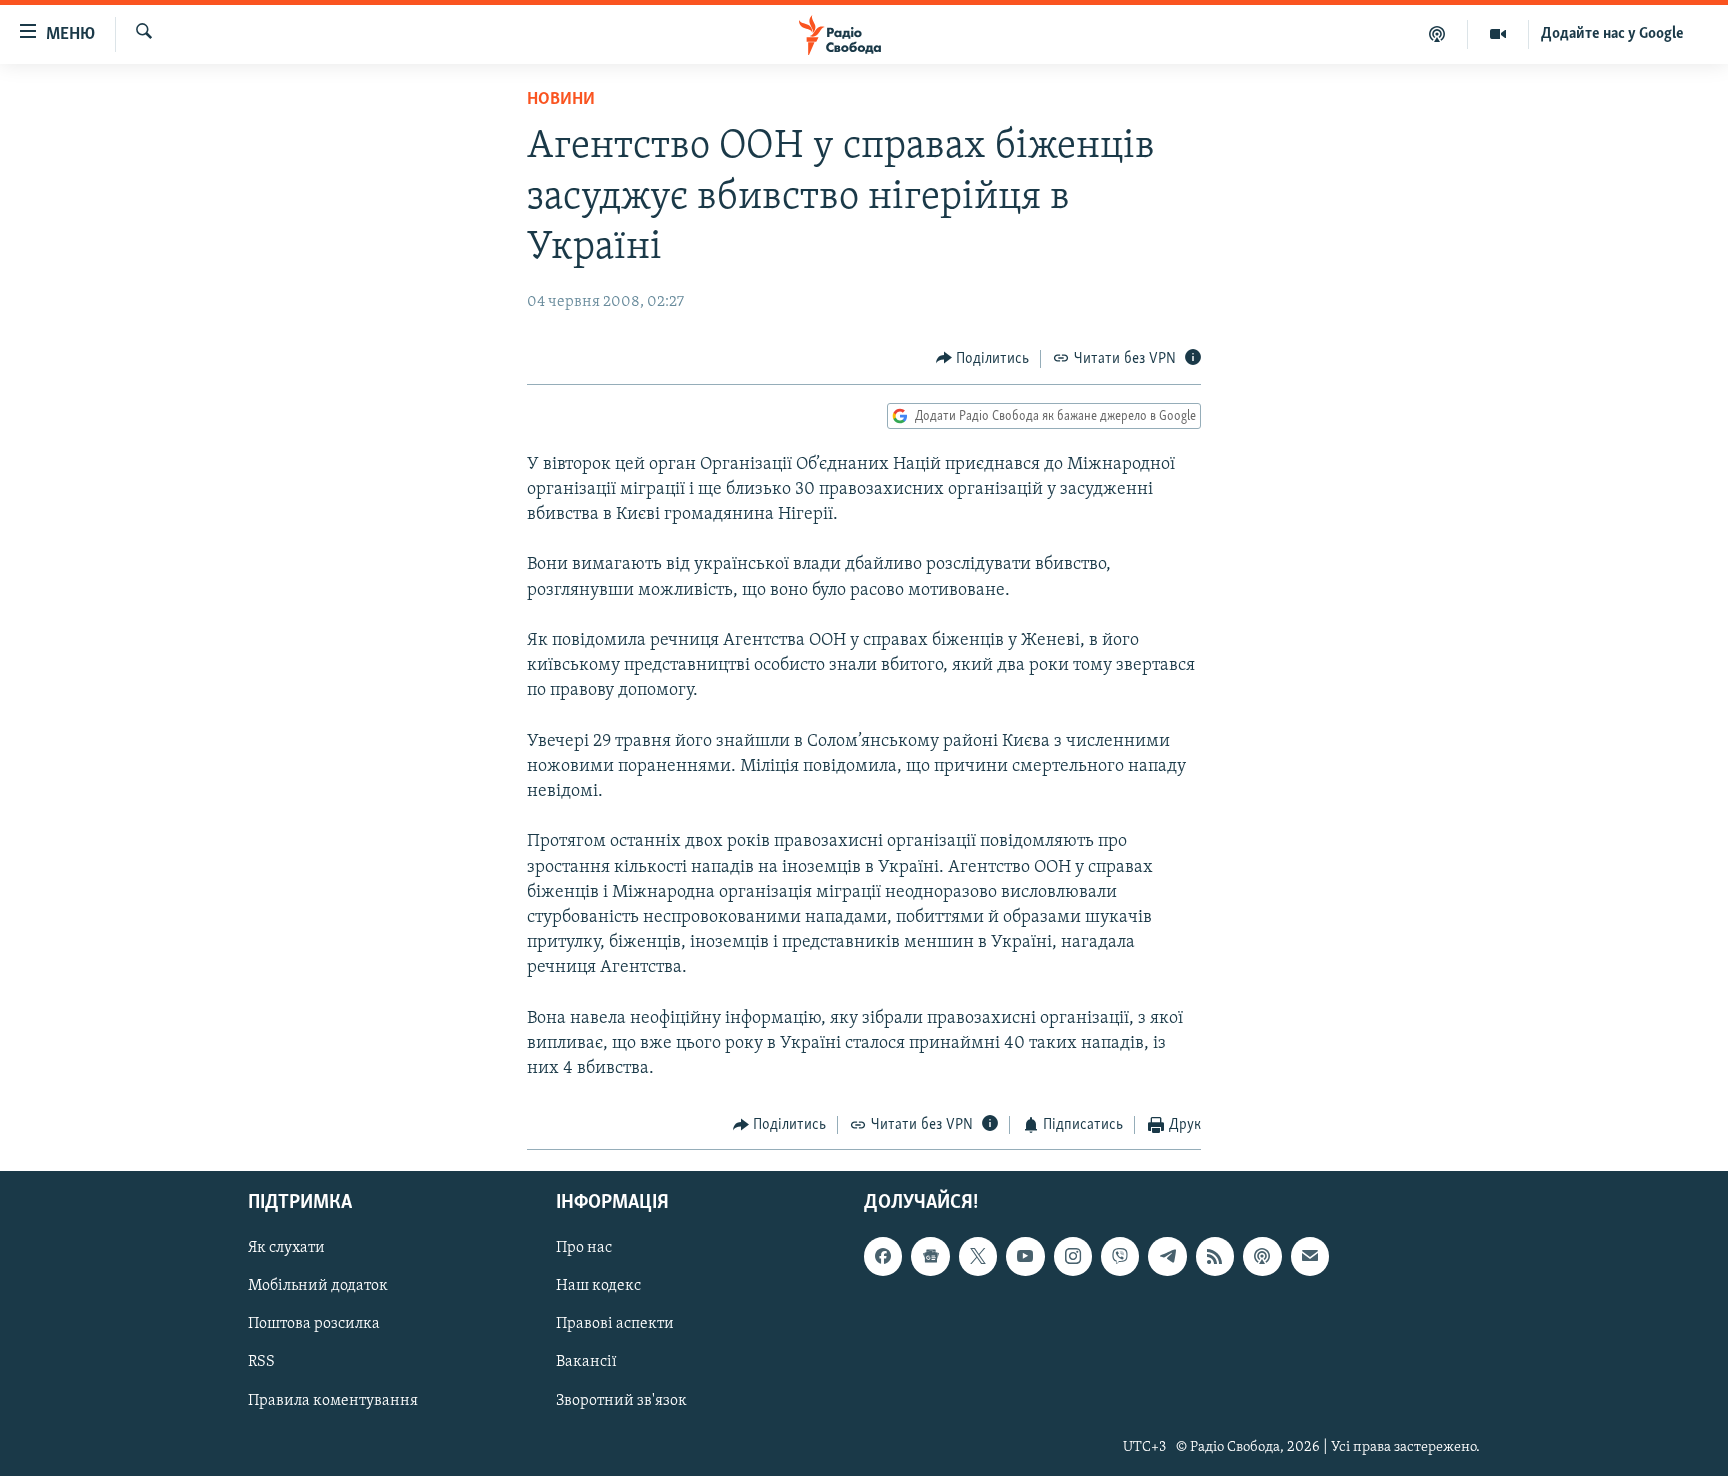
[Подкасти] (1437, 34)
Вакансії (586, 1362)
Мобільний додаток (318, 1286)
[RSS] (1215, 1256)
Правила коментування (333, 1400)
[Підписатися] (1310, 1256)
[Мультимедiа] (1498, 34)
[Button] (983, 359)
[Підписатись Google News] (930, 1256)
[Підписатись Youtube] (1025, 1256)
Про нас (584, 1248)
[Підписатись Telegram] (1167, 1256)
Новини (561, 100)
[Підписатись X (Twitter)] (978, 1256)
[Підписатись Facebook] (883, 1256)
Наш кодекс (598, 1286)
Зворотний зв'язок (621, 1400)
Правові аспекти (615, 1324)
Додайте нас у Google (1612, 34)
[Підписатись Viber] (1120, 1256)
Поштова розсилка (314, 1324)
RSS (261, 1362)
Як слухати (286, 1248)
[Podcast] (1262, 1256)
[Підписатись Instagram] (1073, 1256)
